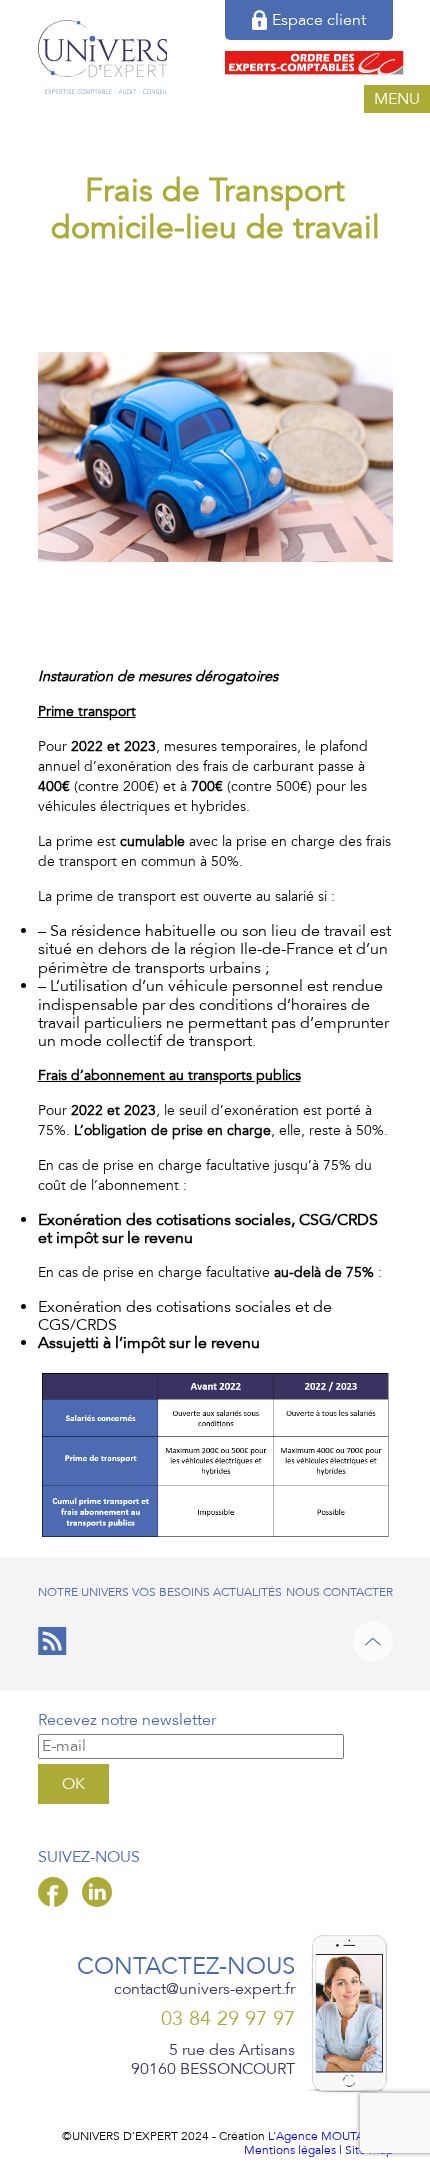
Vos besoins (171, 1592)
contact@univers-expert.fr (204, 1989)
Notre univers (83, 1592)
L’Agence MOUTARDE (327, 2136)
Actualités (247, 1592)
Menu (397, 99)
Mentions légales (290, 2150)
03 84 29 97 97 (228, 2019)
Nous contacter (339, 1592)
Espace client (319, 20)
